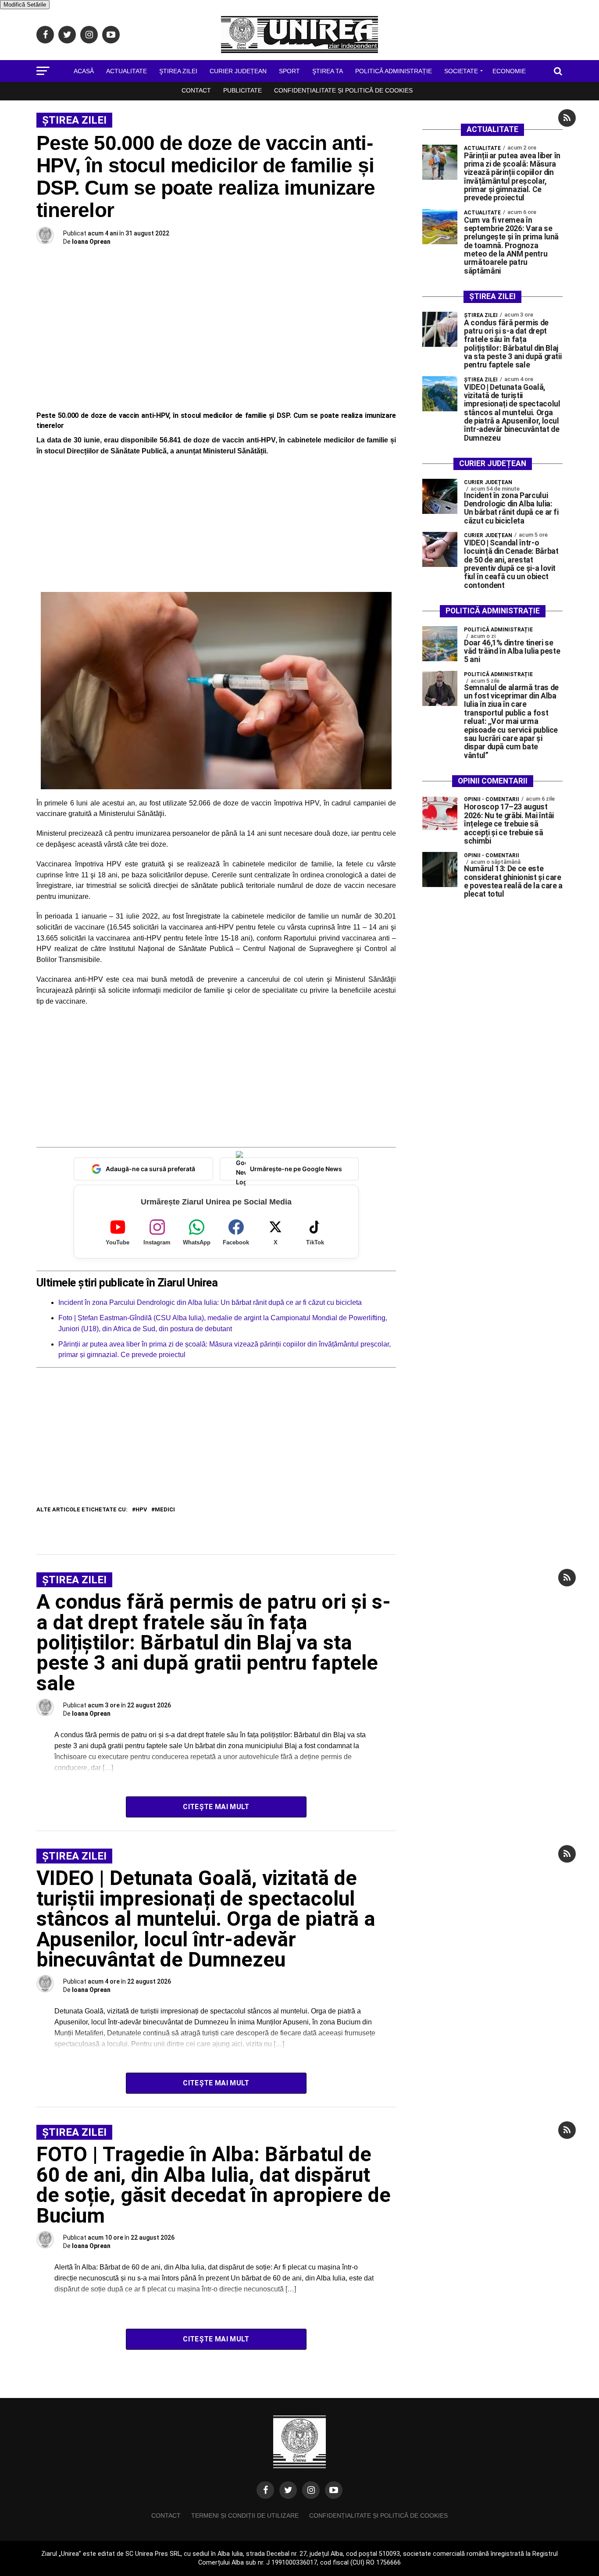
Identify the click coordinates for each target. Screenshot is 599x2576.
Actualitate (127, 71)
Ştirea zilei (178, 71)
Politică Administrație (394, 71)
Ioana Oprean (91, 242)
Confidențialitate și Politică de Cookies (343, 90)
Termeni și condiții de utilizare (245, 2515)
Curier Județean (238, 71)
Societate (461, 71)
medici (165, 1510)
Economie (509, 71)
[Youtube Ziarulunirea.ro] (334, 2490)
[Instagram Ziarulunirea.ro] (311, 2490)
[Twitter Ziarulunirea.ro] (288, 2490)
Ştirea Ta (328, 71)
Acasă (84, 71)
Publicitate (242, 90)
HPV (141, 1510)
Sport (289, 71)
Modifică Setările (25, 5)
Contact (196, 90)
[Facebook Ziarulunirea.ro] (265, 2490)
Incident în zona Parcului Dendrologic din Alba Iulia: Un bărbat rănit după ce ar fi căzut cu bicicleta (210, 1302)
